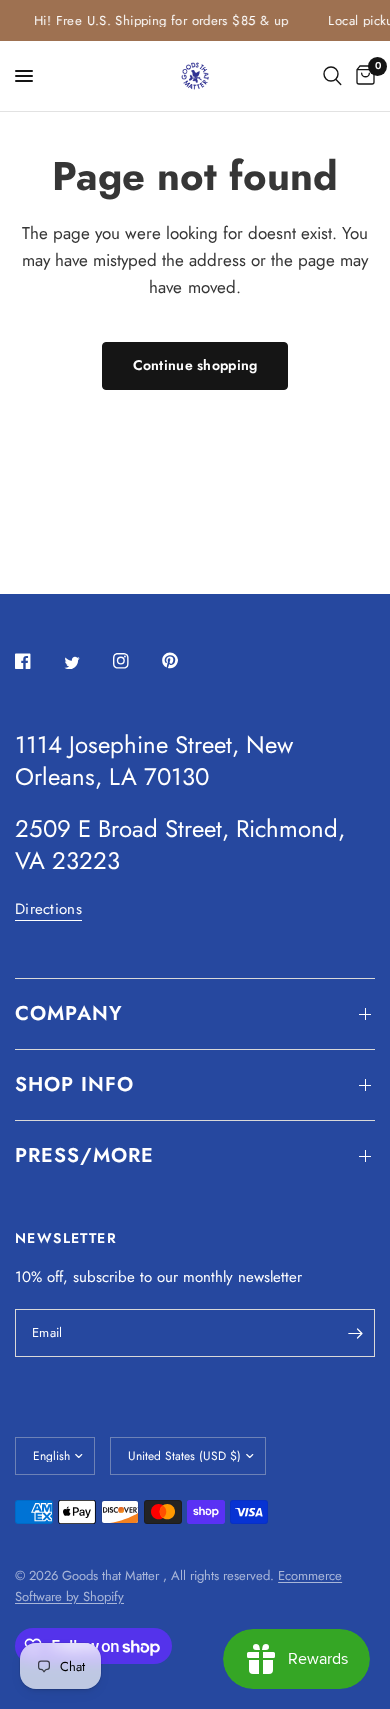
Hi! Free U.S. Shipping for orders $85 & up (158, 20)
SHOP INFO (74, 1084)
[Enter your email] (355, 1333)
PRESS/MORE (84, 1155)
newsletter (270, 1277)
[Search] (332, 76)
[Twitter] (86, 662)
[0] (362, 76)
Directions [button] (48, 909)
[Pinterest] (184, 661)
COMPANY (69, 1013)
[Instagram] (135, 661)
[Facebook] (37, 661)
